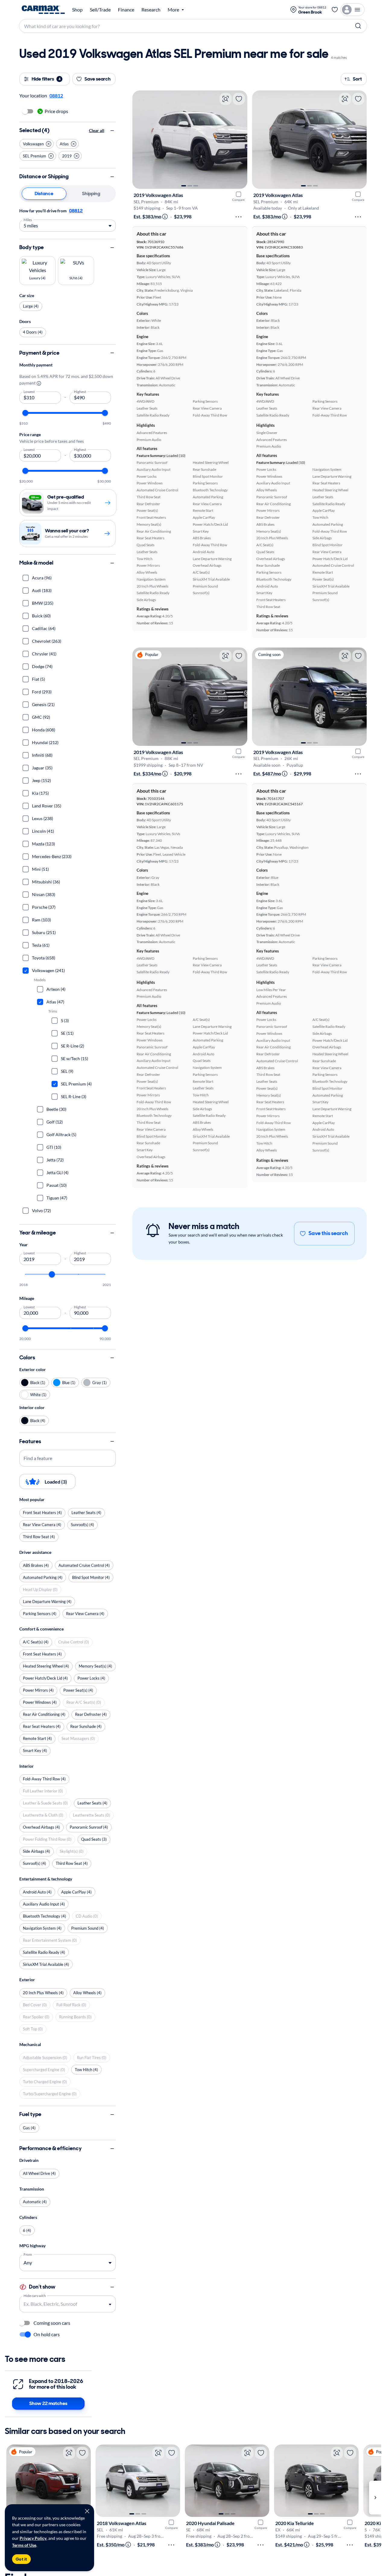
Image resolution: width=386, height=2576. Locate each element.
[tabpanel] (68, 219)
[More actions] (239, 217)
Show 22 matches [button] (48, 2403)
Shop (77, 10)
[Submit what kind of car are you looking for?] (358, 26)
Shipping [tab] (91, 193)
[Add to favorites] (239, 99)
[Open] (110, 2304)
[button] (36, 144)
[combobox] (63, 2304)
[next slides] (375, 2498)
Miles (28, 219)
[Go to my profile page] (353, 10)
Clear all (97, 130)
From (28, 2254)
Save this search (328, 1233)
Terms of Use (24, 2545)
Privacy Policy (33, 2538)
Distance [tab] (44, 193)
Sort (357, 79)
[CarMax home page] (43, 10)
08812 (76, 211)
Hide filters (46, 79)
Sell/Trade (100, 10)
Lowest (29, 391)
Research (151, 10)
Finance (126, 10)
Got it (21, 2559)
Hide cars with (35, 2295)
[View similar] (226, 99)
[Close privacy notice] (87, 2511)
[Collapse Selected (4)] (112, 131)
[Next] (240, 140)
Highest (80, 391)
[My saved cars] (335, 10)
